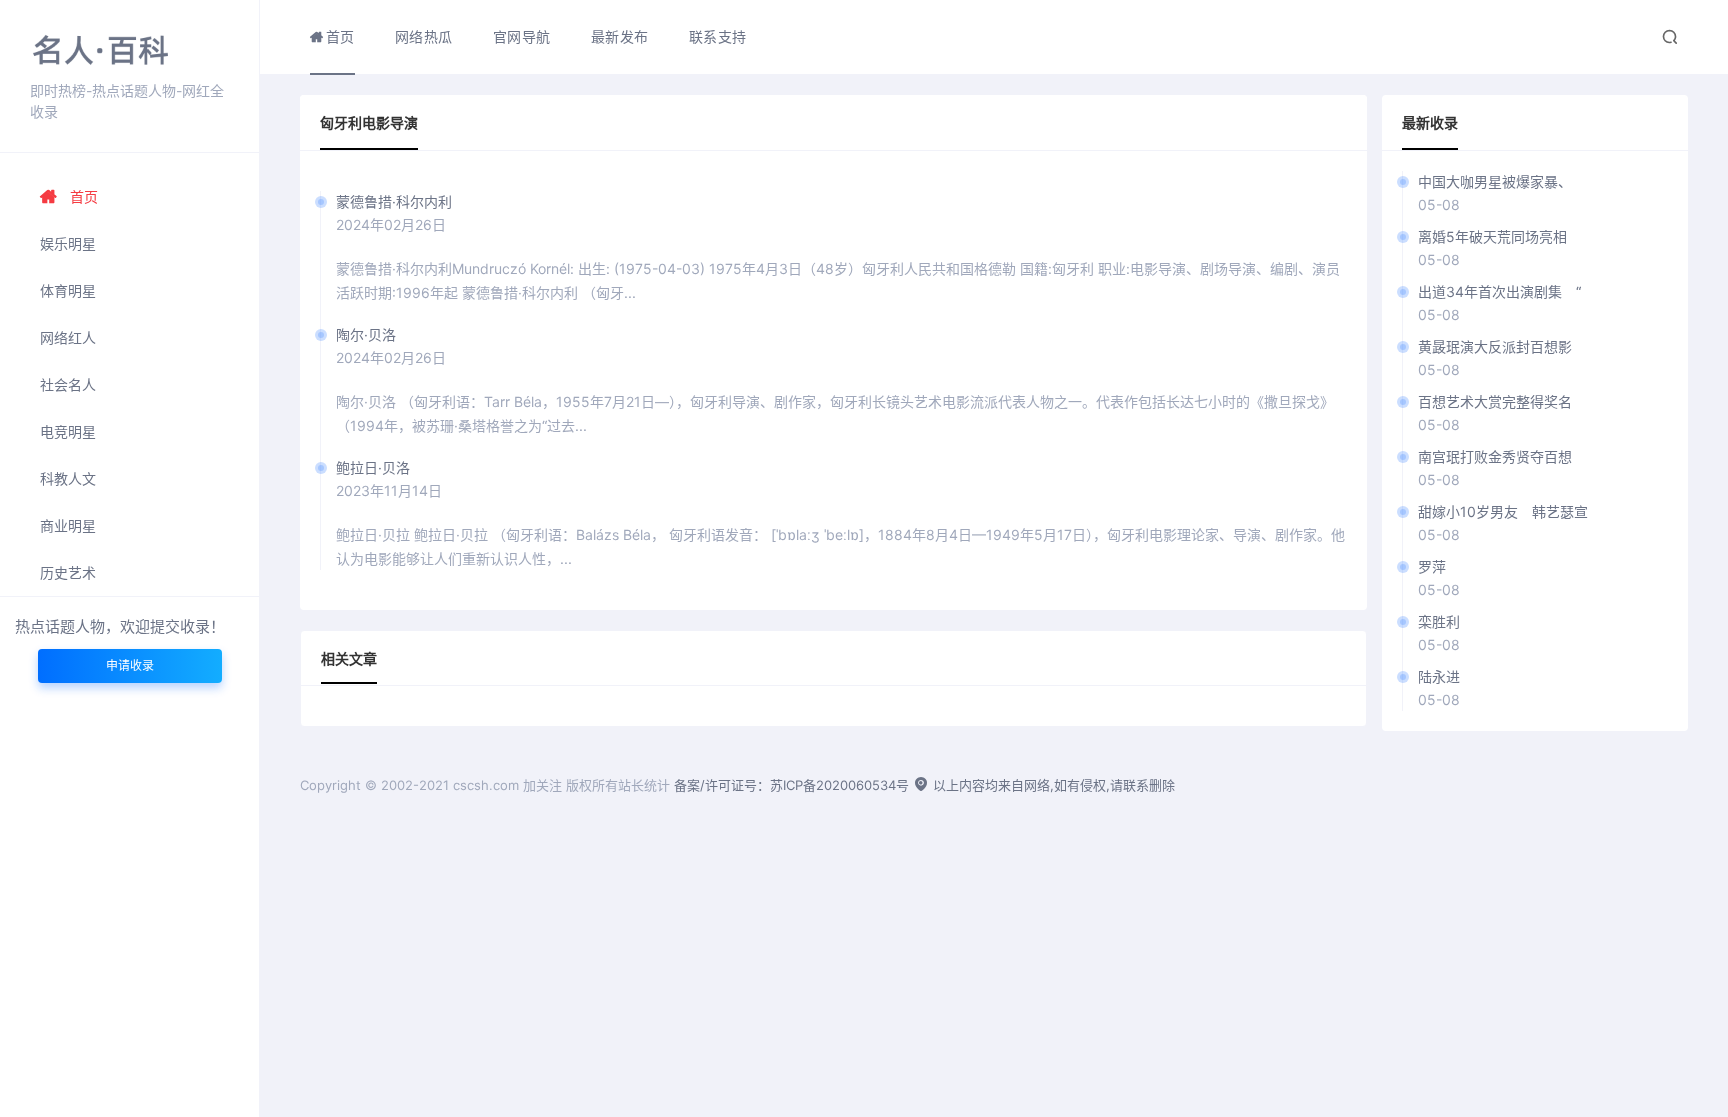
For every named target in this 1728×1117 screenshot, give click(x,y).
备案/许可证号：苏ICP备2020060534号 (791, 785)
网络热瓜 (424, 36)
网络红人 (68, 337)
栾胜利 (1439, 621)
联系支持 (718, 36)
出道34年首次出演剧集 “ (1499, 291)
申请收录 (130, 665)
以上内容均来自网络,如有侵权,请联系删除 (1052, 785)
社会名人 (68, 384)
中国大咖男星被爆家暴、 (1495, 181)
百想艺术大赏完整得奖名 (1495, 401)
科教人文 (68, 478)
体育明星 (68, 290)
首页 (84, 196)
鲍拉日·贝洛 (373, 467)
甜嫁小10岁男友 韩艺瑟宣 (1503, 511)
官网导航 (522, 36)
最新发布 (620, 36)
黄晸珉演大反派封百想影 (1495, 346)
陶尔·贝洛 (366, 334)
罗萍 (1432, 566)
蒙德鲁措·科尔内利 (394, 201)
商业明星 (68, 525)
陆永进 (1439, 676)
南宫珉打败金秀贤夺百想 (1495, 456)
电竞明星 (68, 431)
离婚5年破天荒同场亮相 (1499, 236)
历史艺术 (68, 572)
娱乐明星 (68, 243)
